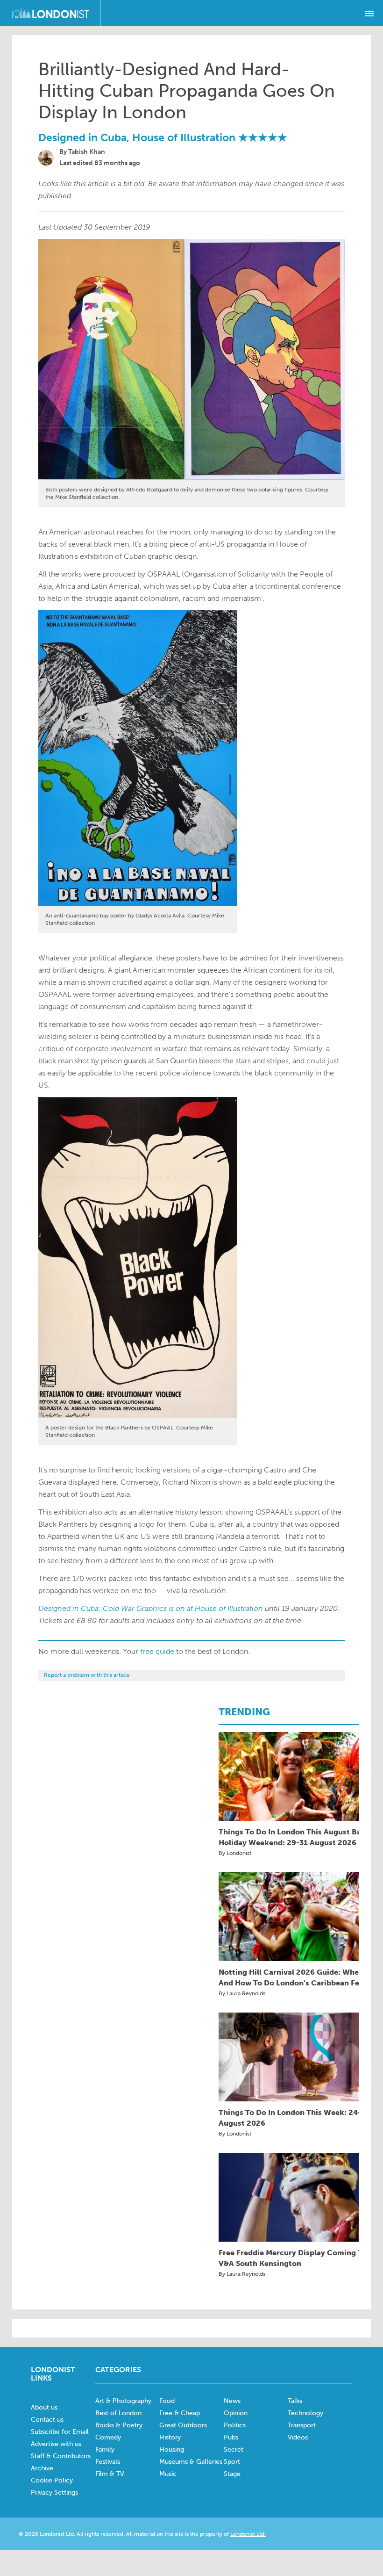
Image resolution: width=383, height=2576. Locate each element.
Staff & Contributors (61, 2456)
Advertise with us (56, 2444)
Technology (305, 2413)
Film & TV (110, 2474)
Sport (232, 2462)
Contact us (47, 2420)
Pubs (231, 2437)
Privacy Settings (54, 2493)
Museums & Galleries (191, 2462)
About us (44, 2407)
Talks (295, 2401)
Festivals (108, 2462)
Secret (234, 2450)
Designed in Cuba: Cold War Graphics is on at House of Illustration (151, 1608)
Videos (298, 2437)
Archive (42, 2468)
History (170, 2437)
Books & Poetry (119, 2425)
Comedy (108, 2437)
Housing (172, 2450)
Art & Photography (123, 2401)
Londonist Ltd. (248, 2534)
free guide (157, 1651)
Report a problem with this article (87, 1675)
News (232, 2401)
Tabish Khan (87, 152)
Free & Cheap (180, 2413)
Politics (235, 2425)
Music (168, 2474)
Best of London (118, 2413)
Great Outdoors (183, 2425)
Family (105, 2450)
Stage (232, 2474)
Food (167, 2401)
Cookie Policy (52, 2480)
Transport (302, 2425)
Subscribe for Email (60, 2432)
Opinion (236, 2413)
